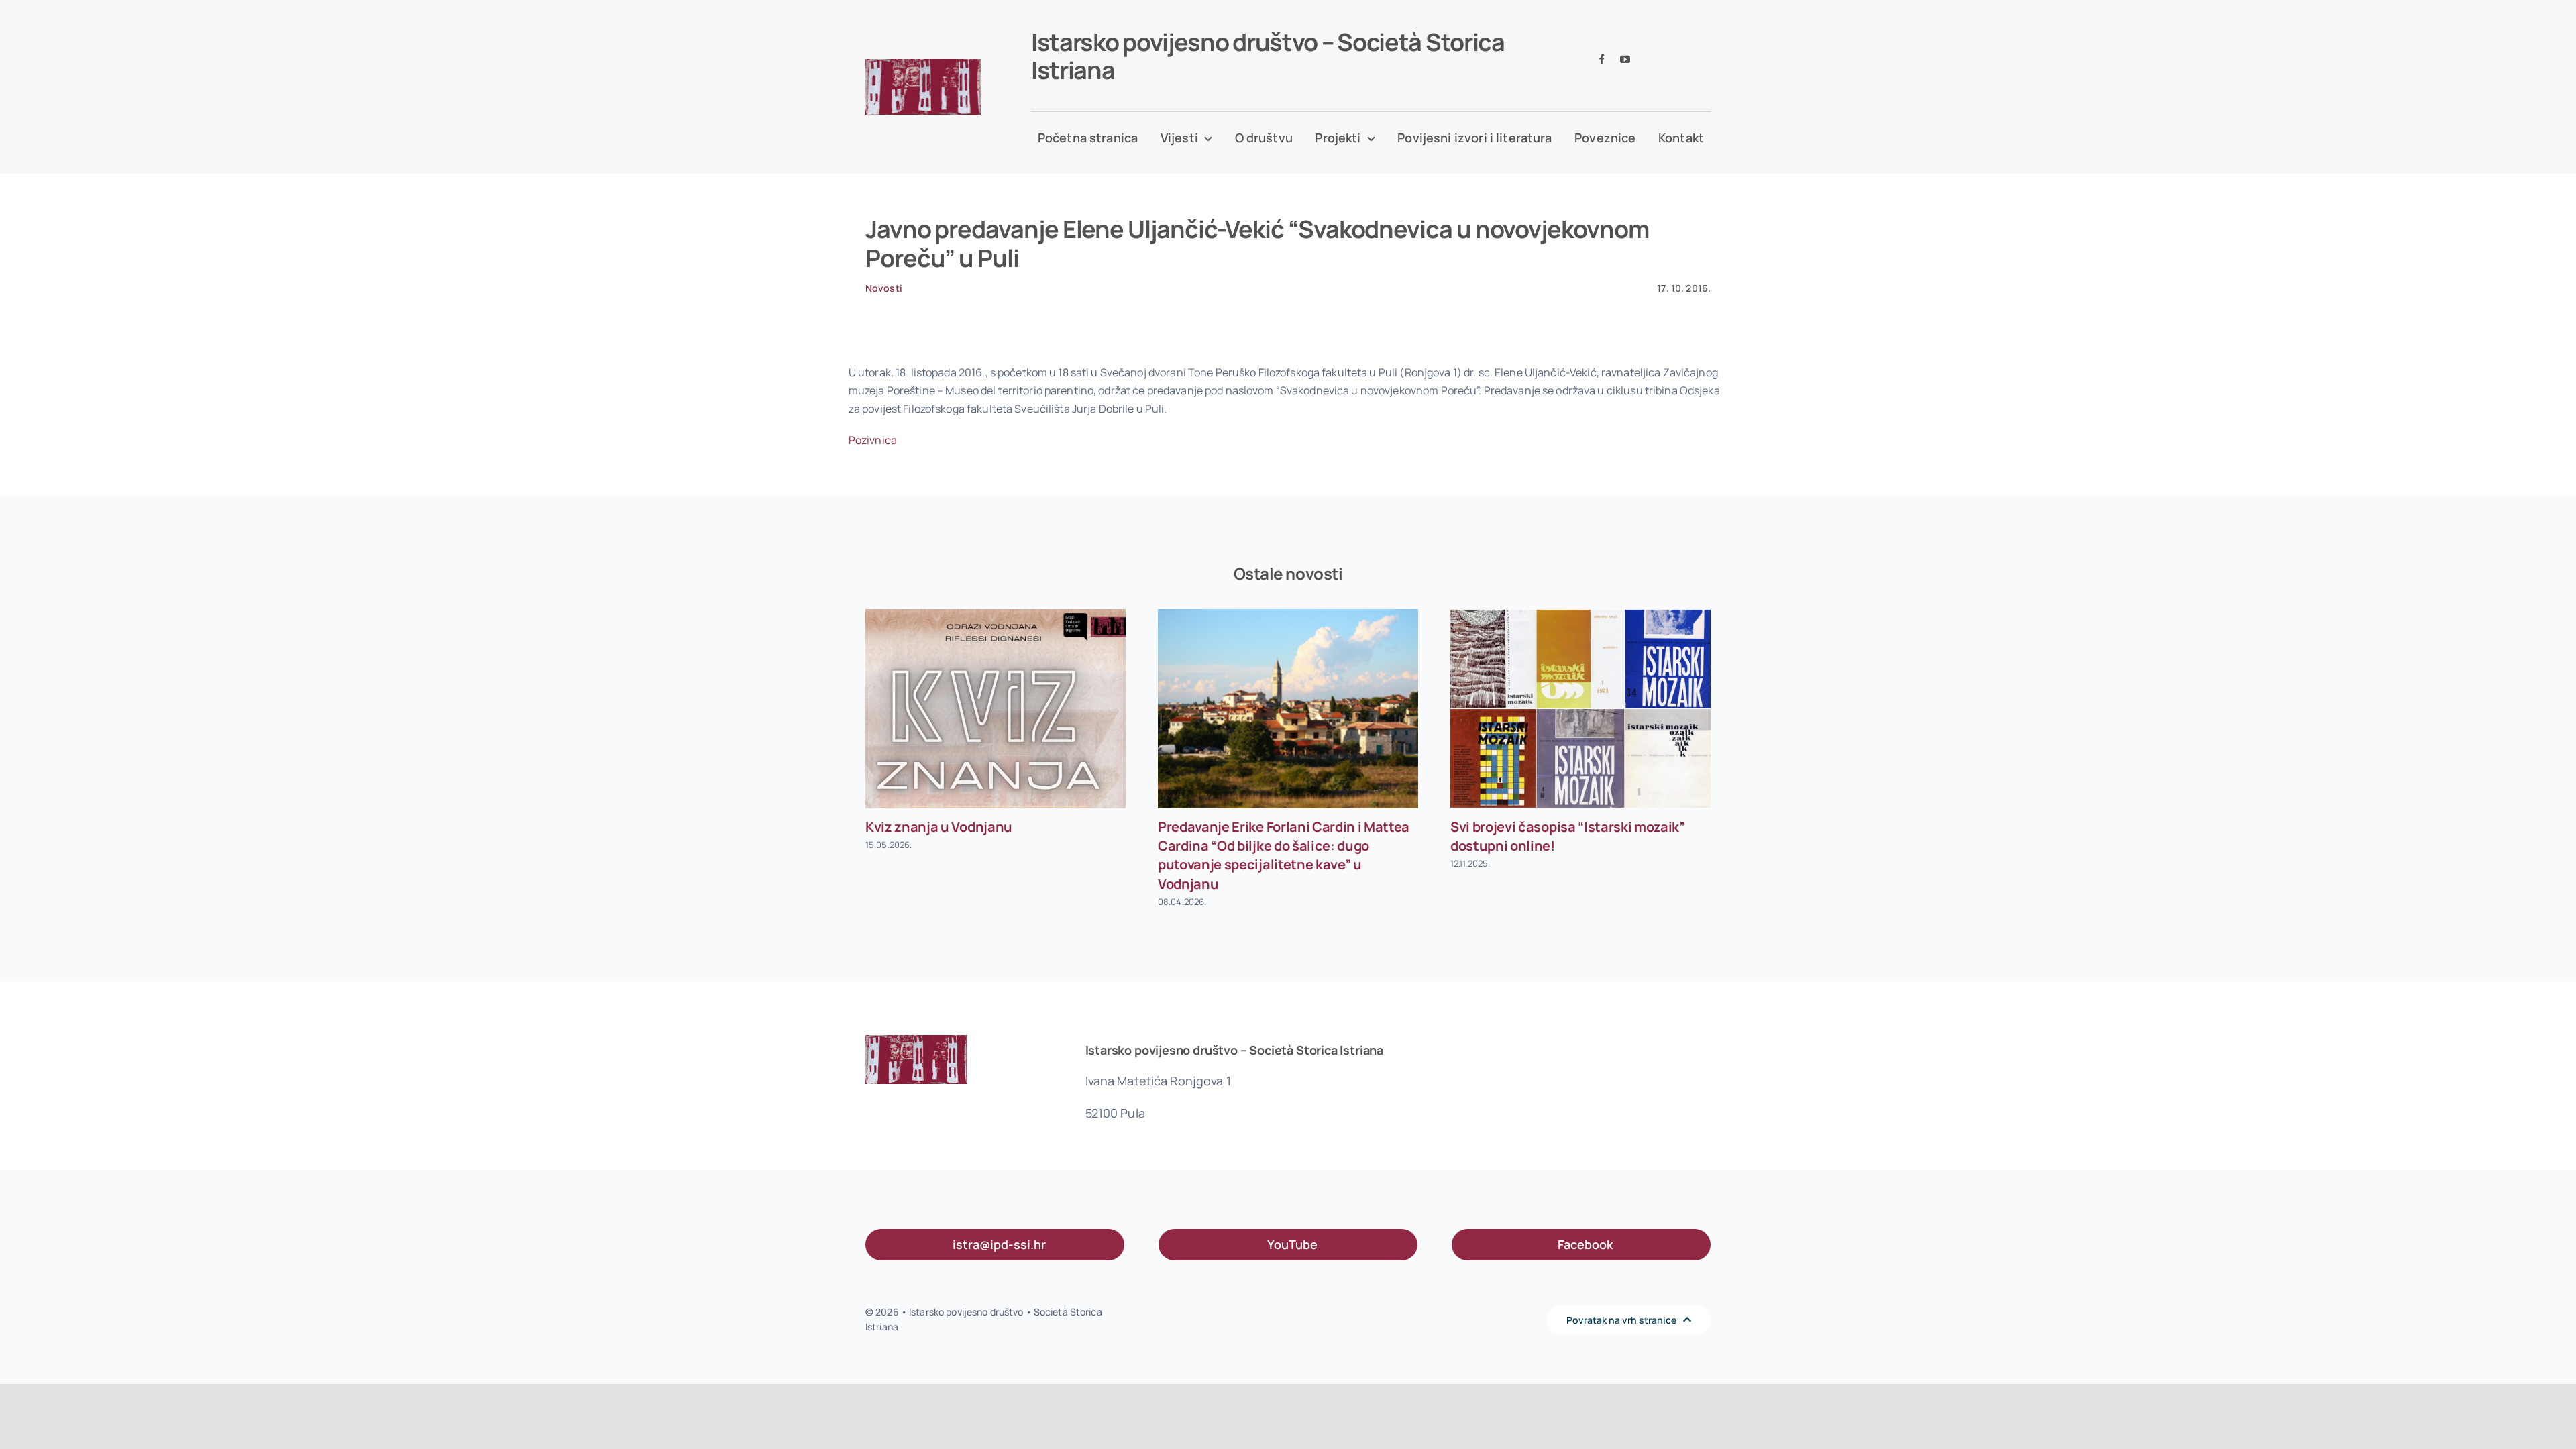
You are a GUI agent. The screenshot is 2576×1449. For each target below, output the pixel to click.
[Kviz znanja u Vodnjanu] (996, 709)
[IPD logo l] (923, 64)
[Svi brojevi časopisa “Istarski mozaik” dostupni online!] (1580, 709)
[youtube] (1625, 59)
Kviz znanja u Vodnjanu (939, 827)
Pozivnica (873, 440)
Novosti (884, 288)
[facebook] (1602, 59)
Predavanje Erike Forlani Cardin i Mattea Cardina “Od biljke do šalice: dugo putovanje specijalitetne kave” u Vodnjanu (1284, 855)
